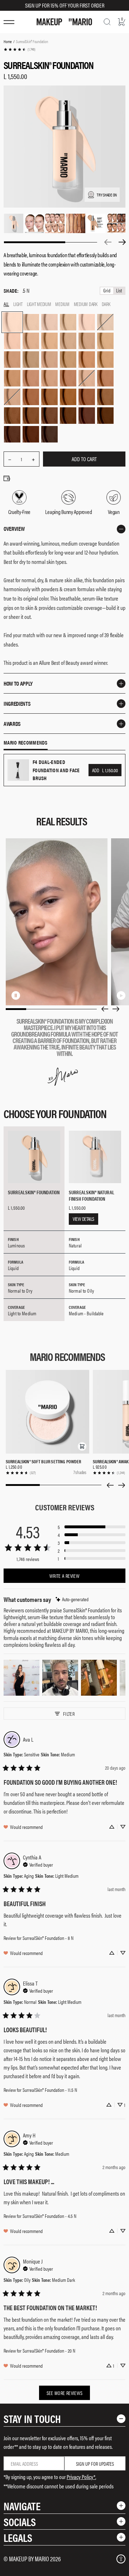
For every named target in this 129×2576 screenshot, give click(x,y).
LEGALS (18, 2537)
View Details (83, 1219)
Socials (20, 2522)
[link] (19, 49)
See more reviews (65, 2393)
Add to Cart (84, 459)
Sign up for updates (95, 2464)
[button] (82, 1446)
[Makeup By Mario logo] (64, 22)
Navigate (22, 2506)
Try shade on (107, 195)
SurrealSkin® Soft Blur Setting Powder (44, 1461)
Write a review (64, 1576)
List (119, 291)
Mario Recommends (26, 743)
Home (8, 41)
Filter (69, 1714)
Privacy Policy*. (81, 2477)
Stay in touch (32, 2419)
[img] (72, 1599)
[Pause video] (16, 995)
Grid (107, 291)
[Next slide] (116, 1009)
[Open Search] (107, 22)
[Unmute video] (27, 995)
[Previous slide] (105, 1009)
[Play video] (121, 995)
